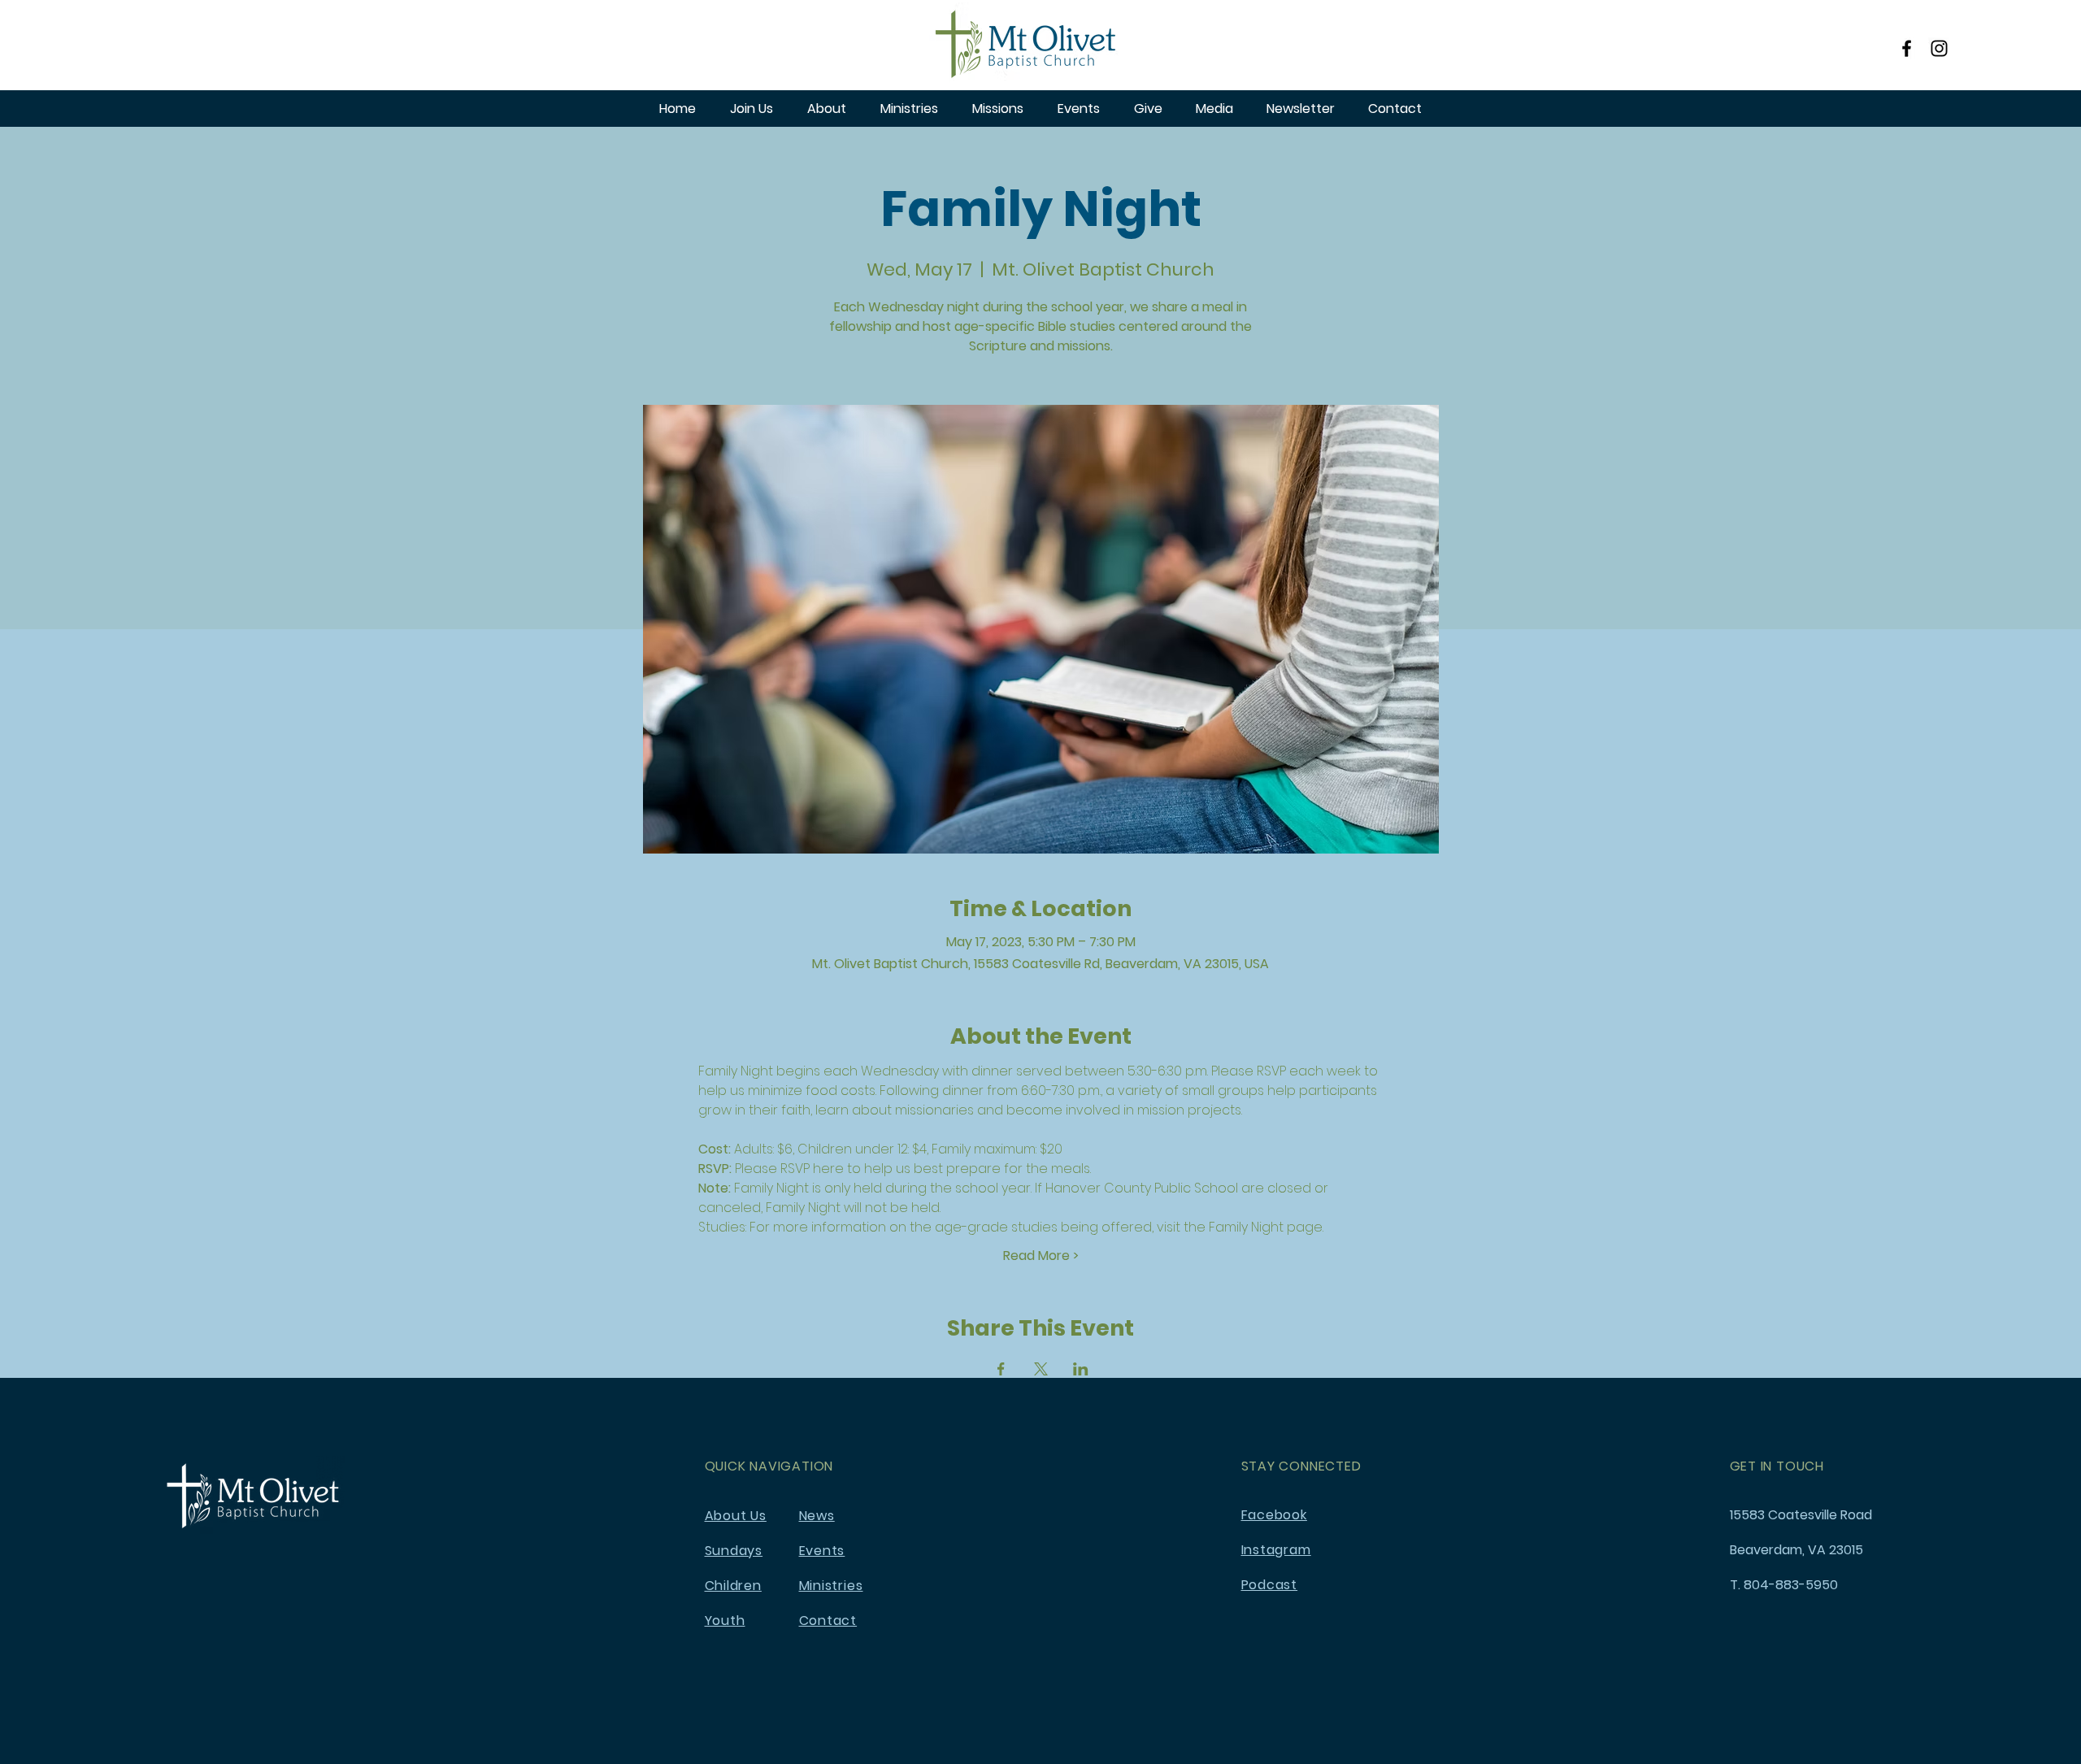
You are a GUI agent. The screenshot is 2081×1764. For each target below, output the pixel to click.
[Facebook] (1907, 48)
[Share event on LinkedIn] (1081, 1369)
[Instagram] (1939, 48)
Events (822, 1551)
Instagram (1276, 1550)
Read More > (1041, 1256)
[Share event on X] (1041, 1369)
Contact (828, 1621)
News (817, 1516)
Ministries (831, 1586)
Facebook (1274, 1515)
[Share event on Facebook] (1001, 1369)
